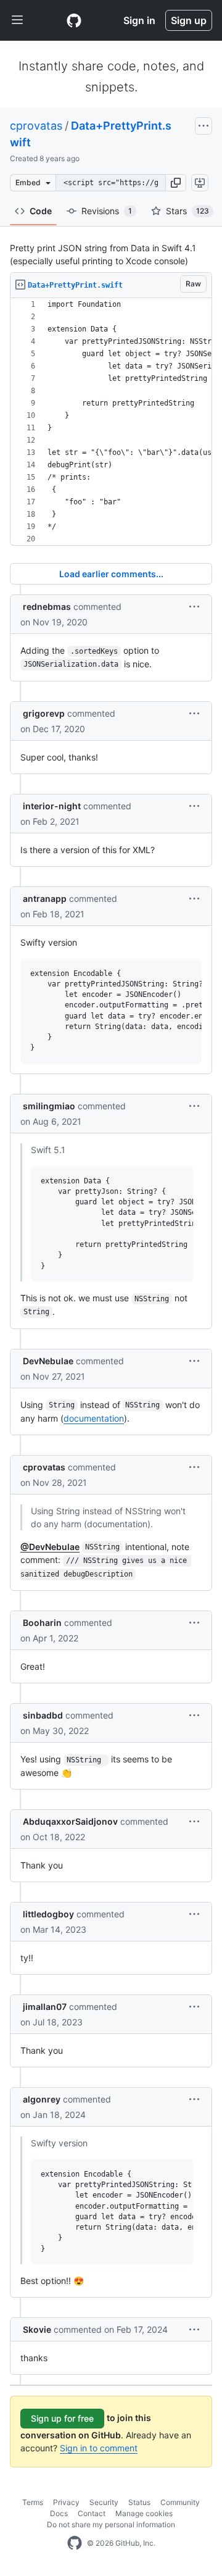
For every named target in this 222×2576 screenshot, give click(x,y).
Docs (59, 2513)
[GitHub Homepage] (75, 2543)
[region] (111, 422)
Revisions (107, 211)
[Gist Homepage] (74, 20)
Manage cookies (144, 2513)
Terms (33, 2502)
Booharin (42, 1623)
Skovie (37, 2329)
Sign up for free (62, 2418)
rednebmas (47, 606)
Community (180, 2502)
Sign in (139, 20)
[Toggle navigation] (17, 20)
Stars (187, 211)
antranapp (45, 898)
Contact (92, 2513)
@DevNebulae (50, 1547)
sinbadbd (43, 1715)
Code (41, 211)
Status (139, 2502)
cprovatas (36, 126)
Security (104, 2502)
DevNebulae (48, 1361)
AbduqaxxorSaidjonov (70, 1821)
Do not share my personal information (111, 2524)
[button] (176, 183)
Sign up (189, 20)
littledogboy (48, 1914)
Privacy (66, 2502)
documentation (94, 1418)
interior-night (52, 806)
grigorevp (44, 713)
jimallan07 (45, 2007)
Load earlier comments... (111, 574)
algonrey (42, 2099)
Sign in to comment (99, 2448)
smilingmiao (49, 1106)
